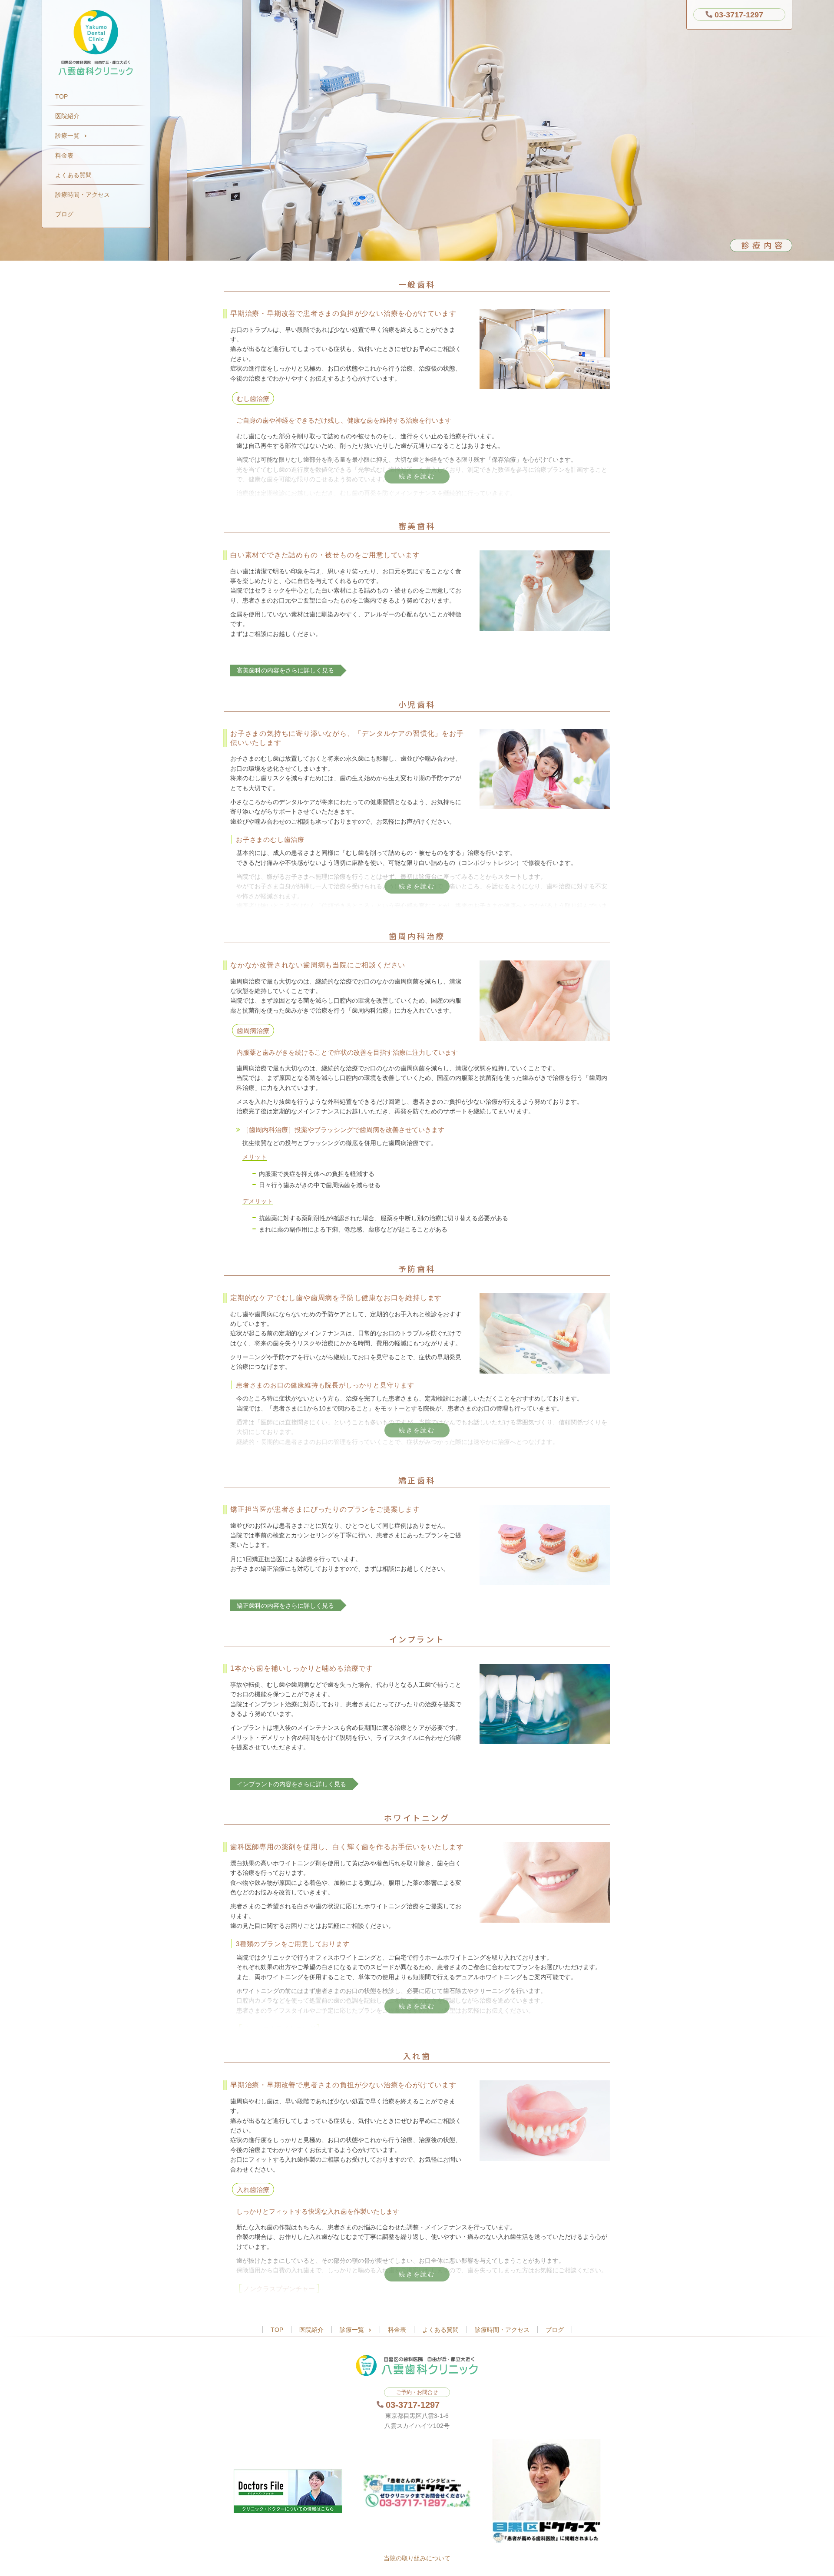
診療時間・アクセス (83, 195)
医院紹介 (67, 116)
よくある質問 (73, 175)
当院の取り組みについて (417, 2558)
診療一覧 (67, 136)
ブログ (64, 214)
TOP (61, 96)
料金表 (64, 156)
